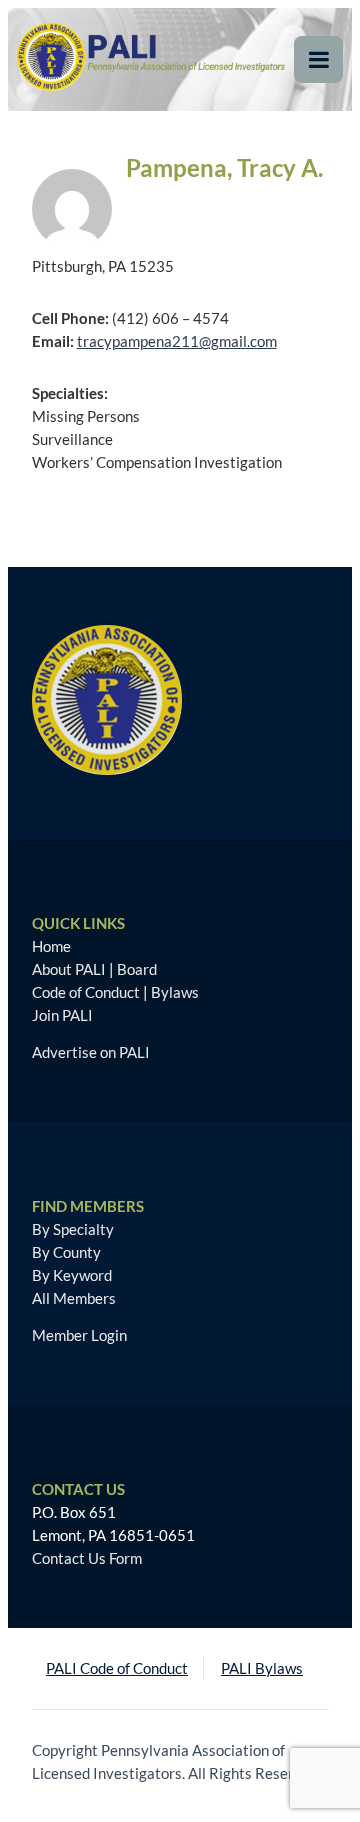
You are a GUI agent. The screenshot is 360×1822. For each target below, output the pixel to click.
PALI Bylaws (262, 1668)
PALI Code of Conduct (117, 1668)
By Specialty (73, 1229)
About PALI (69, 969)
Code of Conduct (86, 992)
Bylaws (175, 992)
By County (66, 1252)
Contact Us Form (87, 1558)
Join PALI (62, 1015)
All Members (74, 1298)
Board (137, 969)
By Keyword (72, 1275)
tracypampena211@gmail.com (177, 341)
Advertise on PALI (91, 1052)
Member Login (79, 1335)
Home (51, 946)
